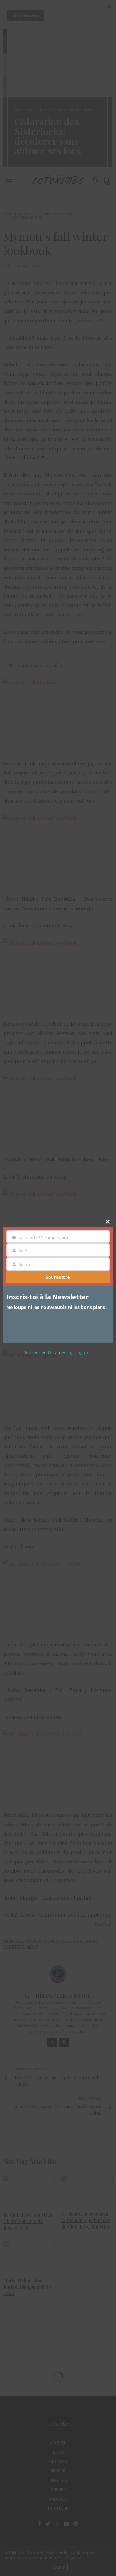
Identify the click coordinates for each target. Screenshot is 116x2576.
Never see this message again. (58, 1352)
